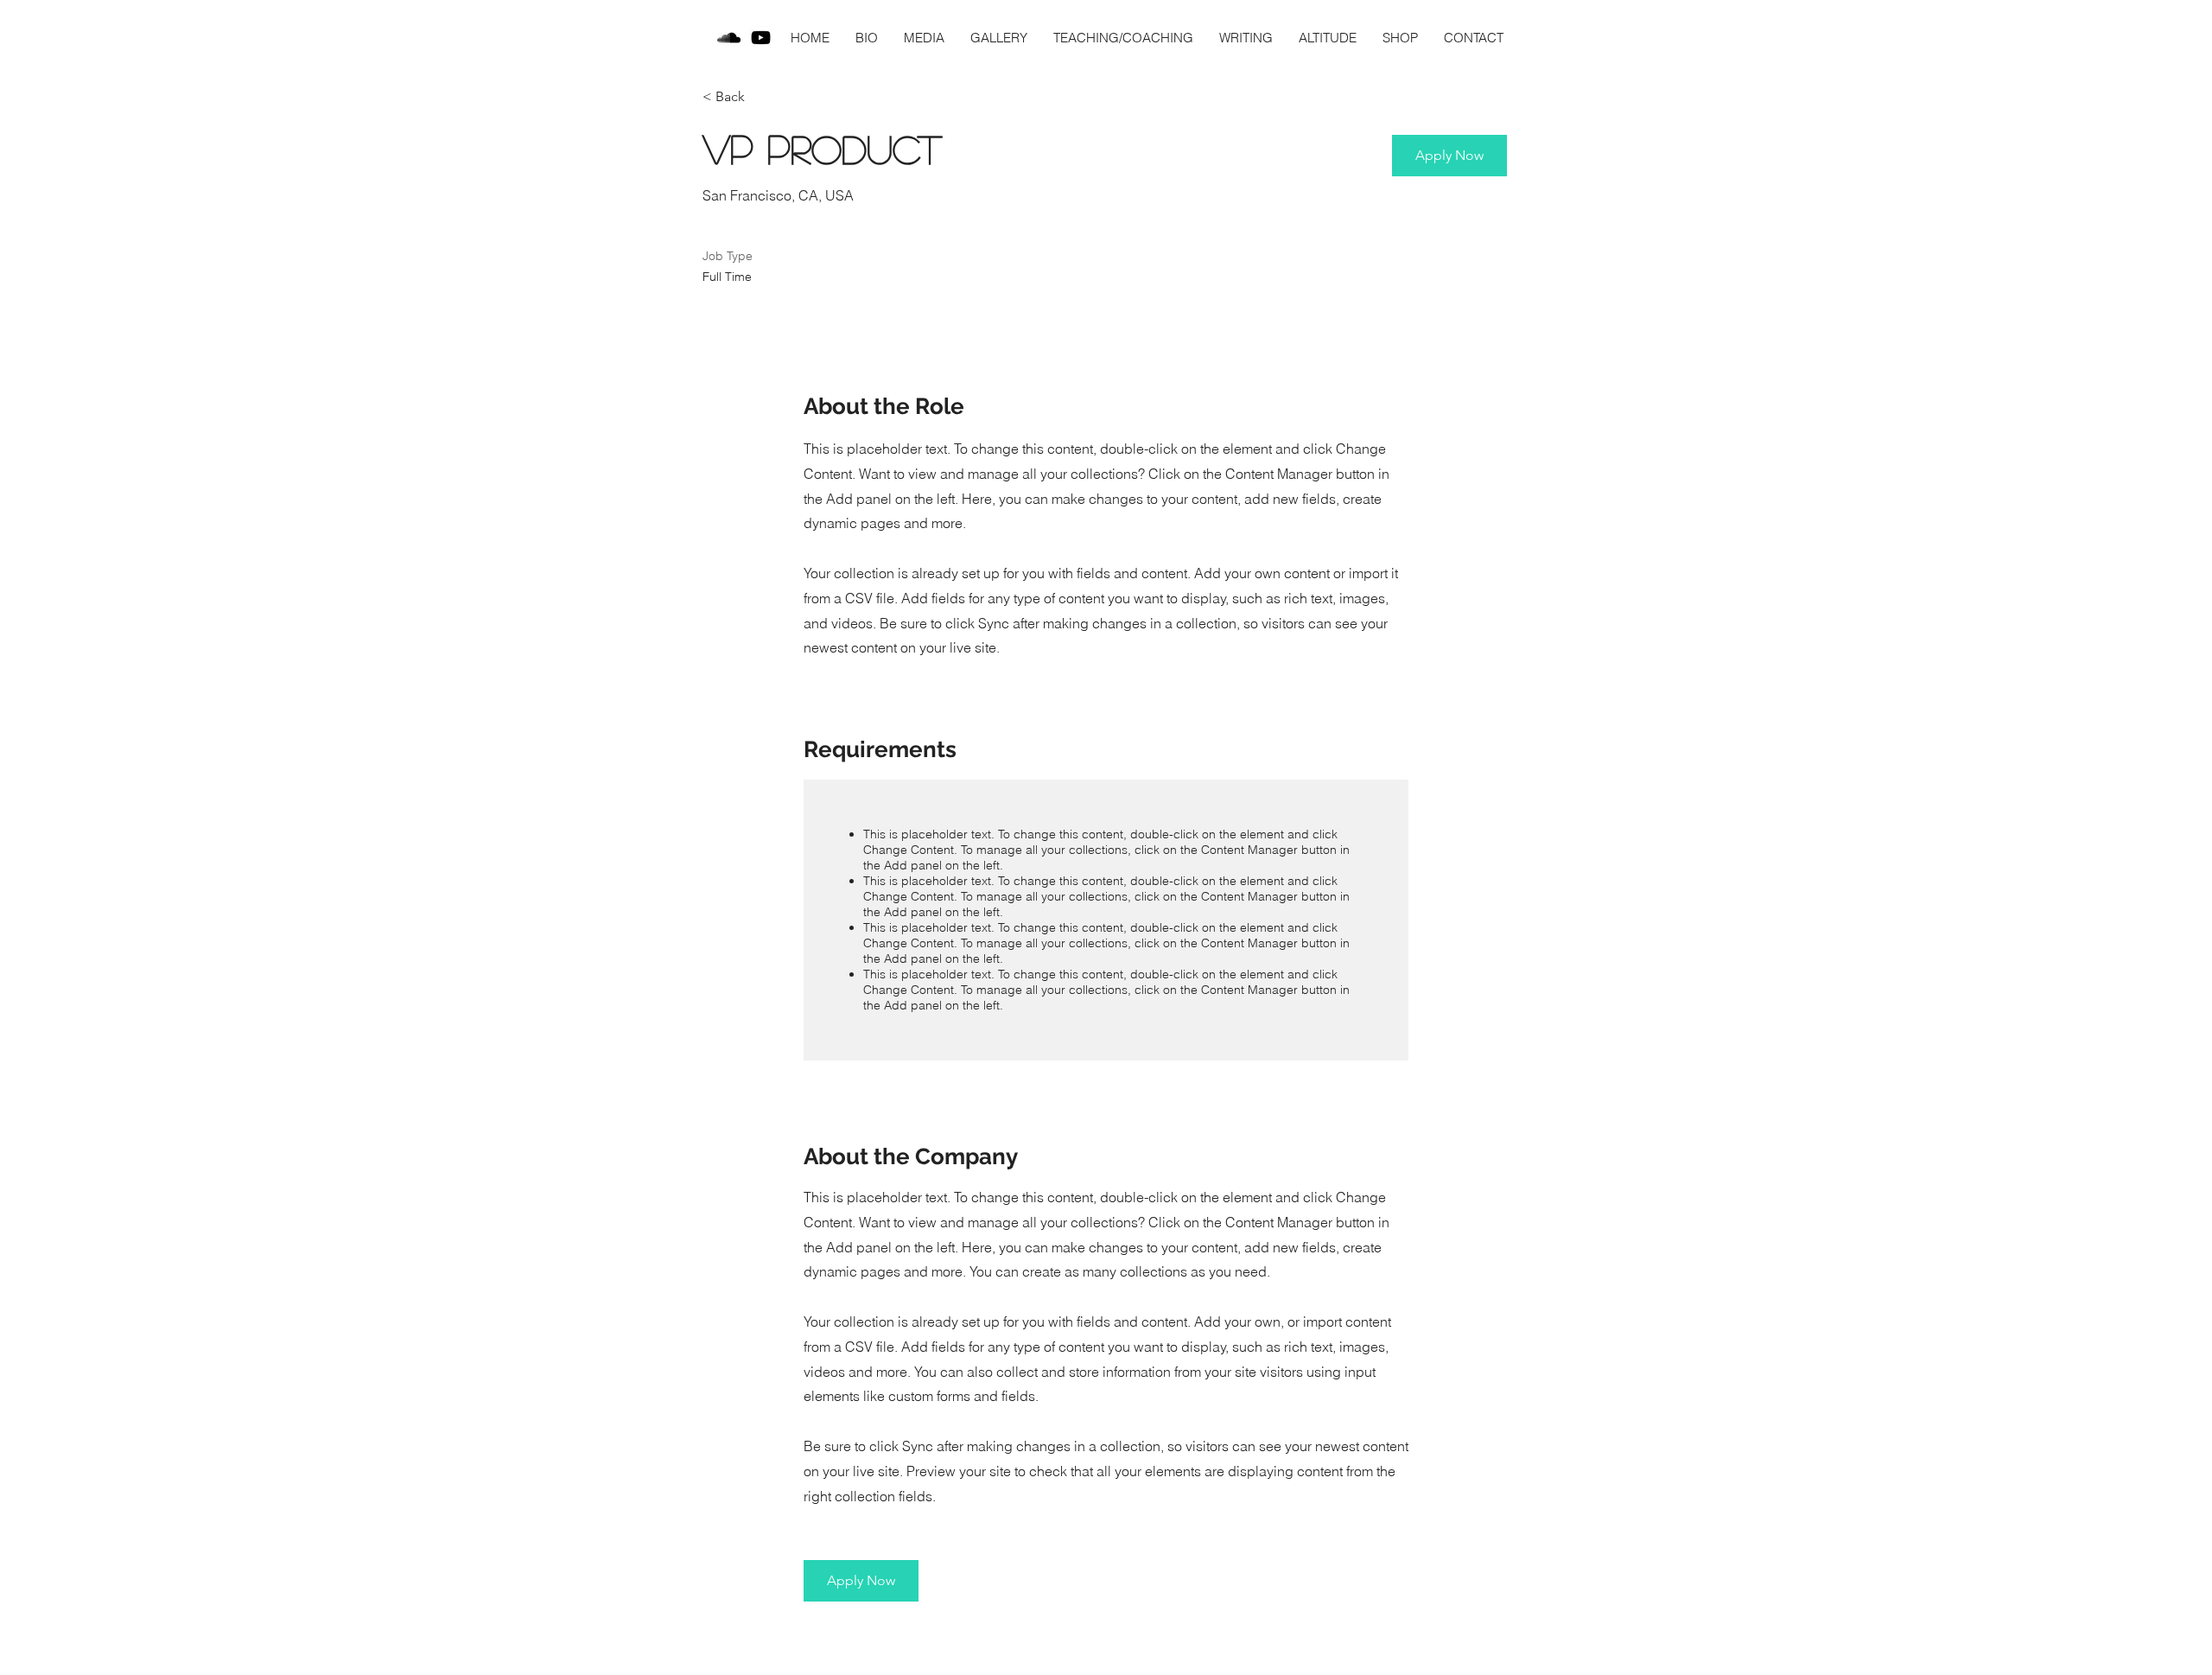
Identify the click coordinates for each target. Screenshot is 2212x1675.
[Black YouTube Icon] (761, 38)
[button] (1449, 156)
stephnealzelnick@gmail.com (917, 1653)
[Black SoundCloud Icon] (729, 38)
